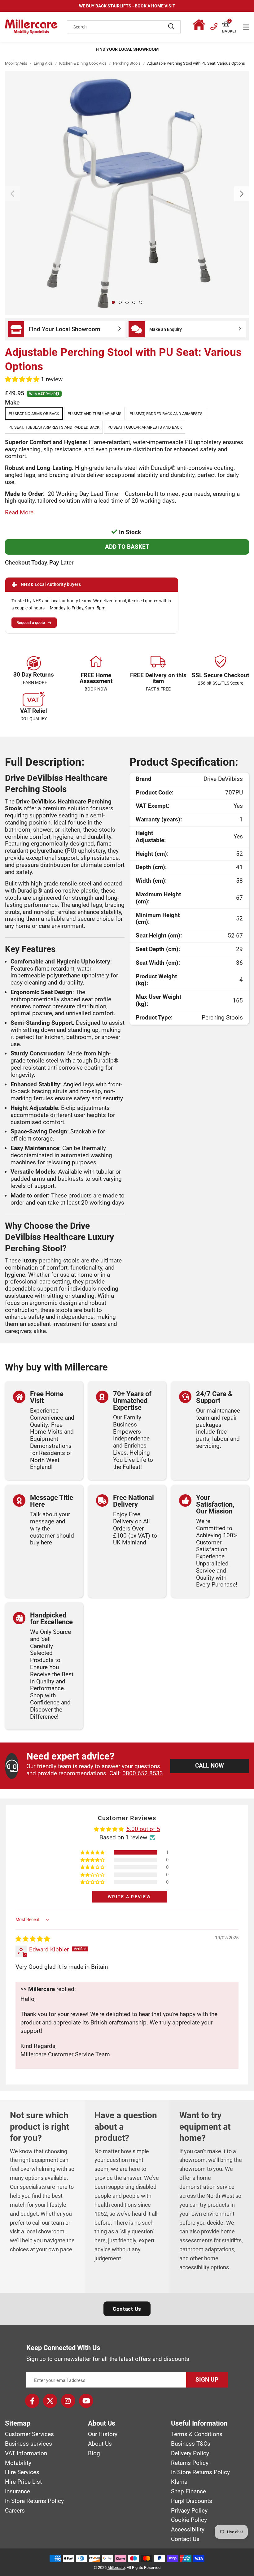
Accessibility (188, 2530)
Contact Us (127, 2309)
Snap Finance (188, 2492)
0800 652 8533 (143, 1773)
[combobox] (124, 27)
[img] (33, 1939)
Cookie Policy (189, 2520)
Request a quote (31, 623)
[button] (230, 24)
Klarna (179, 2482)
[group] (127, 193)
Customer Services (29, 2434)
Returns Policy (190, 2463)
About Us (100, 2444)
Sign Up (207, 2380)
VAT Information (26, 2453)
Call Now (210, 1766)
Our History (103, 2434)
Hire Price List (23, 2482)
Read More (19, 512)
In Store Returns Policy (34, 2501)
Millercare (116, 2567)
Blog (94, 2453)
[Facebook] (32, 2401)
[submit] (171, 27)
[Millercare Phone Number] (214, 26)
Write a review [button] (129, 1897)
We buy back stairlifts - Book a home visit (127, 6)
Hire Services (22, 2472)
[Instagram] (68, 2401)
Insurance (18, 2492)
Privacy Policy (189, 2511)
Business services (28, 2444)
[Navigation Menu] (246, 27)
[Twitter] (50, 2401)
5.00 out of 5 (143, 1829)
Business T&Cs (191, 2444)
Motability (18, 2463)
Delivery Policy (190, 2453)
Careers (15, 2511)
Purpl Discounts (192, 2501)
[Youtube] (86, 2401)
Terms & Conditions (197, 2434)
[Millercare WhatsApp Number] (200, 26)
